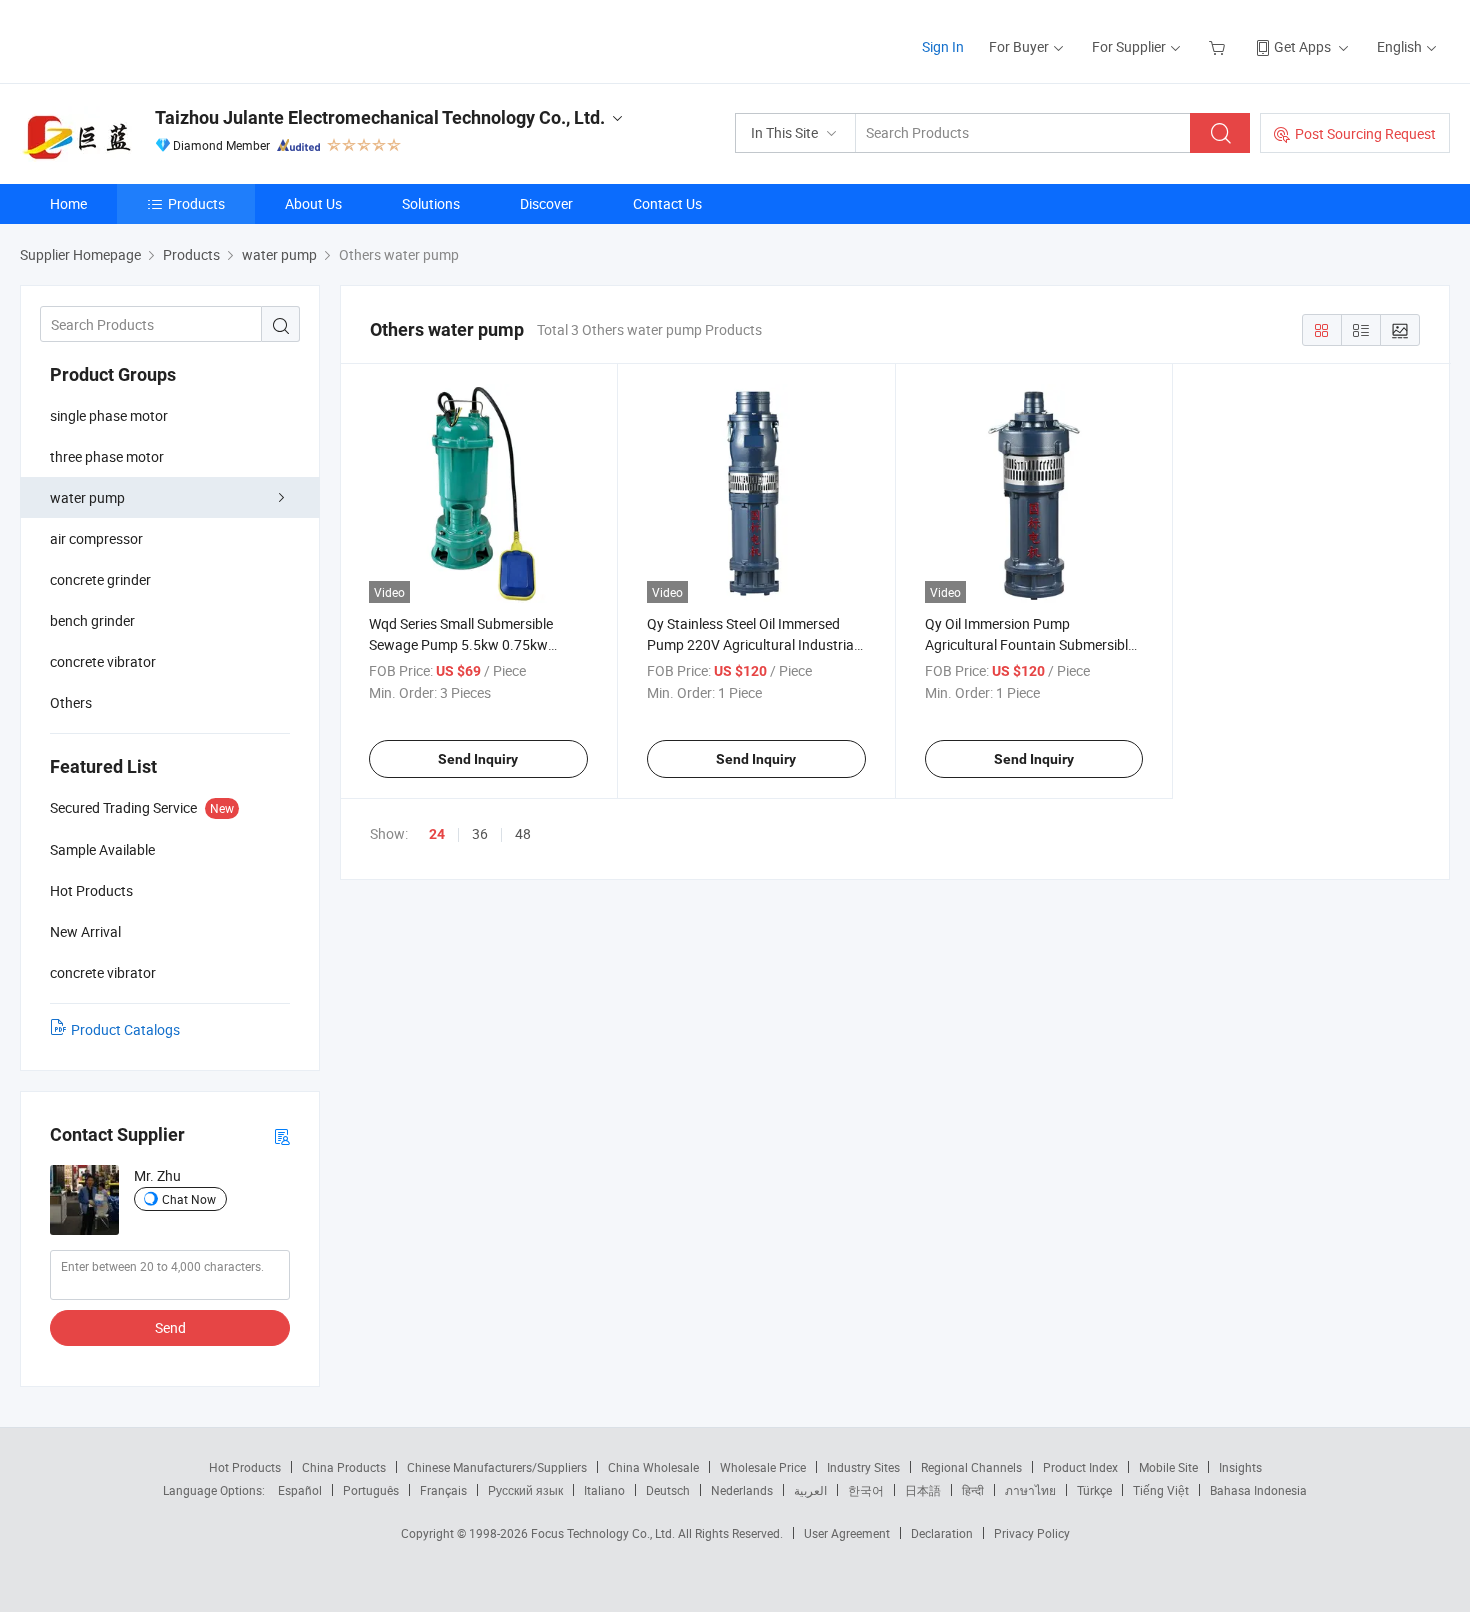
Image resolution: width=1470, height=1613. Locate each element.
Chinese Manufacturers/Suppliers (497, 1467)
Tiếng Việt (1161, 1490)
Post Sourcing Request (1365, 133)
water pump (87, 497)
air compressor (96, 538)
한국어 (866, 1490)
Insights (1240, 1467)
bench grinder (92, 620)
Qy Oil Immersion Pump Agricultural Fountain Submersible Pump (1030, 644)
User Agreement (847, 1533)
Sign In (943, 46)
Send (170, 1327)
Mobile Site (1168, 1467)
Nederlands (742, 1490)
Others (71, 702)
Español (300, 1490)
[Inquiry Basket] (1219, 46)
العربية (810, 1490)
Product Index (1080, 1467)
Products (196, 203)
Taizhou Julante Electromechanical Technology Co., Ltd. (380, 117)
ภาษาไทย (1030, 1490)
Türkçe (1094, 1490)
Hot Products (245, 1467)
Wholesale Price (763, 1467)
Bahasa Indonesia (1258, 1490)
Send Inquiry (478, 759)
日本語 (923, 1490)
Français (443, 1490)
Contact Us (667, 203)
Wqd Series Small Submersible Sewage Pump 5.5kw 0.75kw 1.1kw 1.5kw (461, 644)
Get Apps (1302, 46)
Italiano (604, 1490)
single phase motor (109, 415)
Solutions (431, 203)
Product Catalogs (125, 1029)
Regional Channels (971, 1467)
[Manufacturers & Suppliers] (148, 39)
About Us (313, 203)
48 (523, 833)
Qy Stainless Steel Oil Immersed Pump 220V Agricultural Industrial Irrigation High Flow (752, 644)
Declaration (942, 1533)
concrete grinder (100, 579)
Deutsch (668, 1490)
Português (371, 1490)
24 (437, 834)
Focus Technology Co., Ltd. (604, 1533)
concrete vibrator (103, 661)
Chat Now (189, 1199)
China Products (344, 1467)
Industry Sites (863, 1467)
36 (480, 833)
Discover (546, 203)
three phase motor (107, 456)
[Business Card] (282, 1135)
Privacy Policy (1032, 1533)
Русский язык (525, 1490)
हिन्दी (973, 1490)
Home (68, 203)
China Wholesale (653, 1467)
